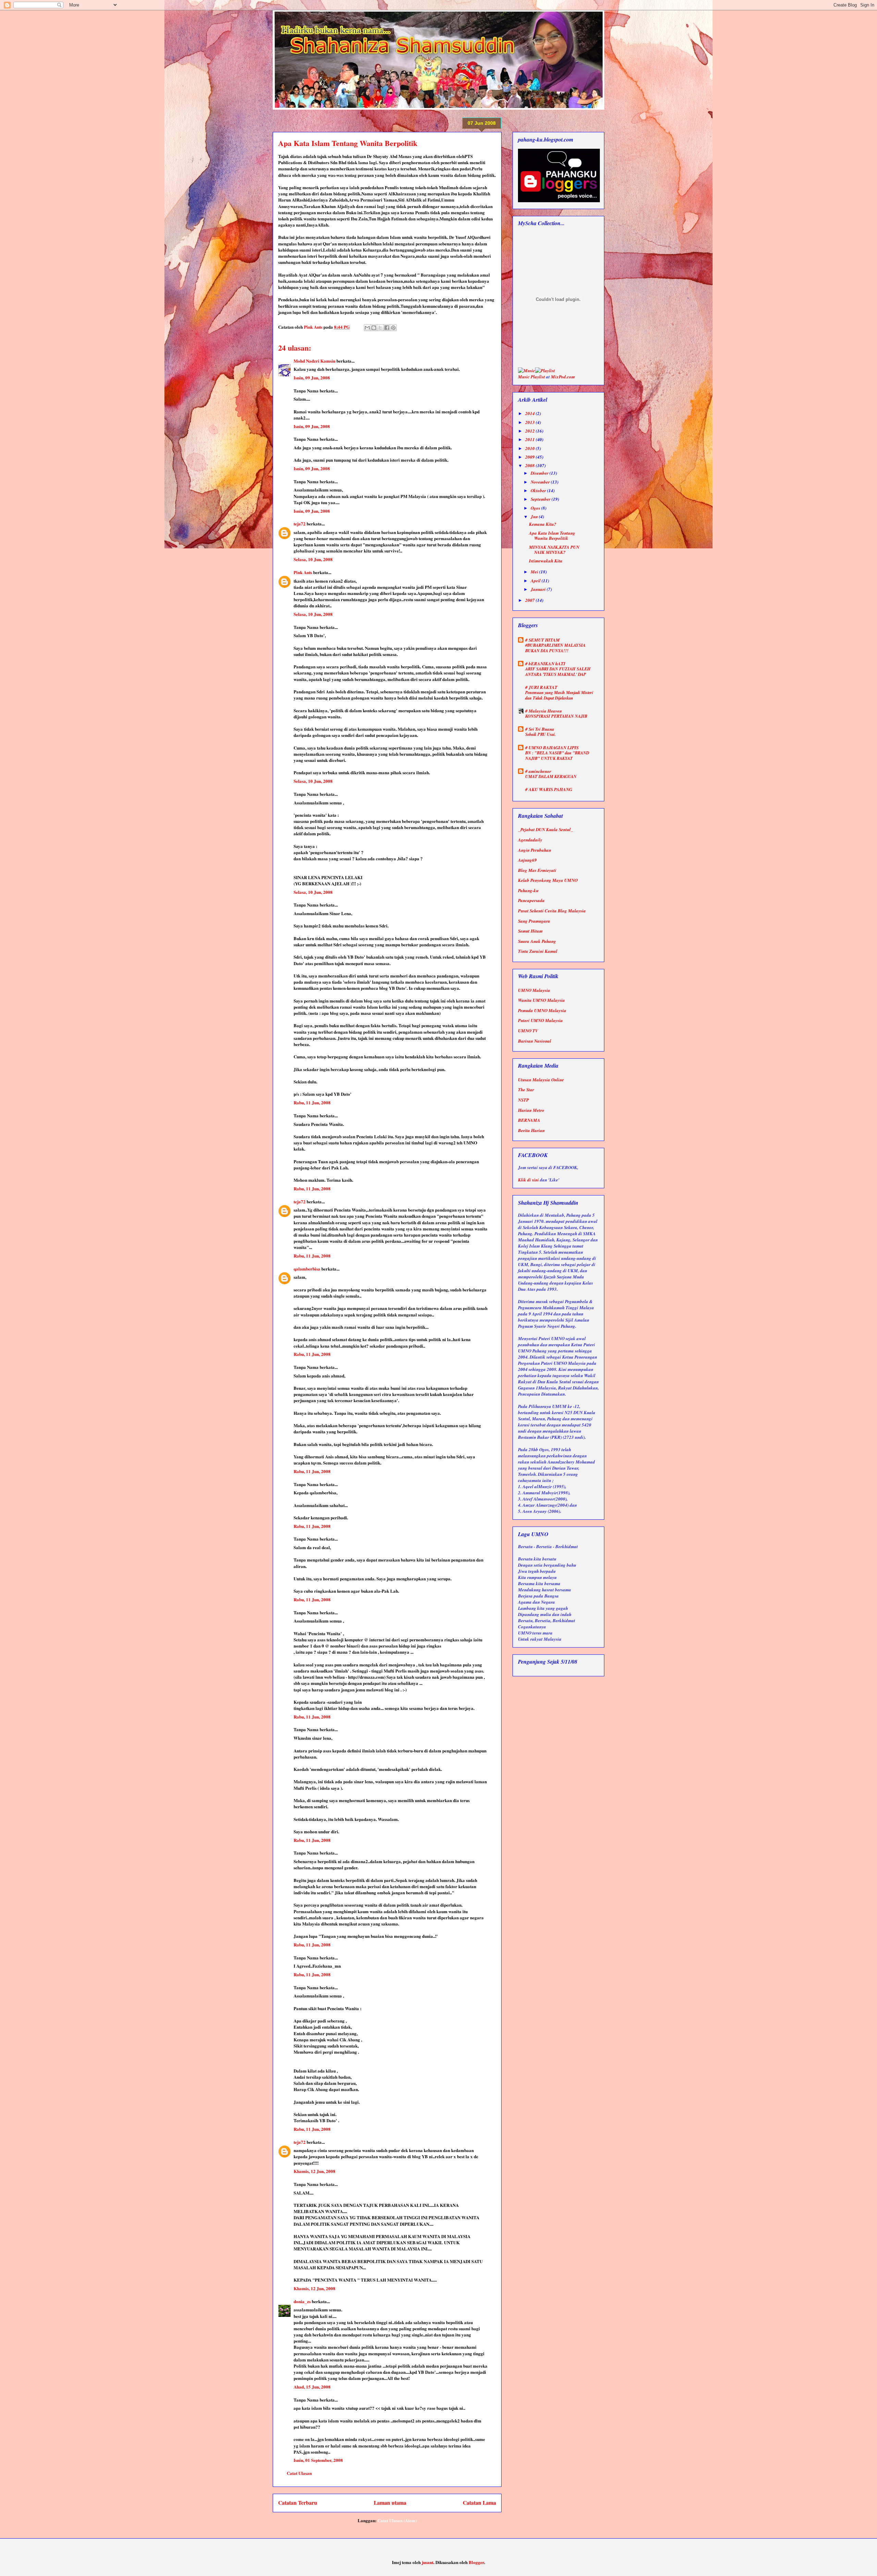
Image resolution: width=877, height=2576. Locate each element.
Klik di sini (528, 1180)
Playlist (538, 377)
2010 (530, 448)
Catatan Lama (479, 2503)
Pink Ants (303, 572)
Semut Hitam (530, 931)
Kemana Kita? (543, 524)
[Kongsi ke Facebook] (387, 328)
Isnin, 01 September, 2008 (318, 2460)
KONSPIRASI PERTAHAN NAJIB (556, 716)
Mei (535, 572)
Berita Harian (531, 1130)
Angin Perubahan (535, 850)
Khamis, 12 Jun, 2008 (314, 2171)
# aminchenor (538, 771)
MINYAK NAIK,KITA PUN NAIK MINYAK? (554, 550)
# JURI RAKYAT (541, 687)
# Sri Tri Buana (540, 729)
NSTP (523, 1100)
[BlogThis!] (374, 328)
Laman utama (390, 2503)
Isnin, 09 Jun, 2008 (312, 378)
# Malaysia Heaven (544, 711)
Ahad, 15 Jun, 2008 (312, 2387)
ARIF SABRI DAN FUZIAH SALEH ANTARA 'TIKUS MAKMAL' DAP (558, 672)
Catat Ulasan (299, 2473)
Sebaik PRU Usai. (540, 734)
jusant (428, 2562)
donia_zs (302, 2301)
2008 (530, 465)
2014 (530, 413)
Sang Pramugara (534, 921)
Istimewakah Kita (546, 561)
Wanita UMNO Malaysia (541, 1000)
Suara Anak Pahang (537, 941)
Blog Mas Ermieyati (537, 870)
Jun (535, 517)
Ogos (536, 508)
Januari (539, 589)
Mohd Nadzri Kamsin (314, 361)
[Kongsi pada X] (380, 328)
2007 (530, 600)
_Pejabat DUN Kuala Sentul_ (546, 829)
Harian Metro (531, 1110)
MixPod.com (563, 377)
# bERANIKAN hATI (545, 664)
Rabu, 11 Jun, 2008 (312, 1102)
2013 (530, 422)
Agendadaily (530, 840)
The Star (526, 1090)
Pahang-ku (528, 890)
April (536, 581)
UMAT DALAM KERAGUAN (551, 776)
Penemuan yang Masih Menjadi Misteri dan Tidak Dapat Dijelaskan (559, 695)
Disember (540, 473)
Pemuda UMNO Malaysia (542, 1010)
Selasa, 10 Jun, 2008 (313, 559)
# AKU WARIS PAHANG (549, 789)
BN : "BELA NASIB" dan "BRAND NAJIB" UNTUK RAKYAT (557, 756)
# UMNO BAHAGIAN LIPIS (552, 748)
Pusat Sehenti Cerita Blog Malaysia (552, 911)
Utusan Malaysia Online (541, 1080)
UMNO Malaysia (534, 990)
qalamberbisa (307, 1269)
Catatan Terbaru (298, 2503)
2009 (530, 457)
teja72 (300, 524)
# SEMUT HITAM (542, 640)
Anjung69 (527, 860)
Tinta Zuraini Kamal (538, 951)
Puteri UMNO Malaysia (540, 1020)
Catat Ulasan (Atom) (397, 2520)
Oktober (539, 490)
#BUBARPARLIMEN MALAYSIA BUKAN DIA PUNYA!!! (555, 648)
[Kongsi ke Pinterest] (393, 328)
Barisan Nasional (535, 1041)
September (541, 499)
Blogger (476, 2562)
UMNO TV (528, 1031)
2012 (530, 431)
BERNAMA (529, 1120)
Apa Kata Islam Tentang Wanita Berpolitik (552, 536)
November (541, 482)
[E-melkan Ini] (367, 328)
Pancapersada (531, 900)
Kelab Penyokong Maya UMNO (548, 880)
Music (524, 377)
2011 (530, 439)
